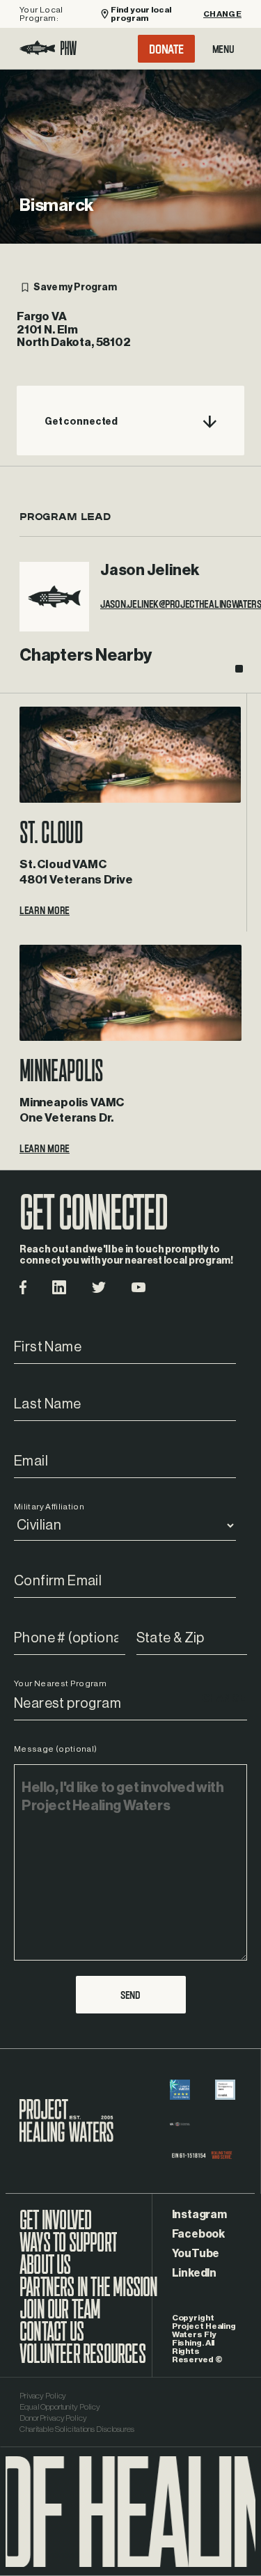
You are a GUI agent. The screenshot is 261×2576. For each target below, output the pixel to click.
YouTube (196, 2254)
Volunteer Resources (82, 2361)
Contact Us (52, 2339)
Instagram (199, 2215)
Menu (223, 49)
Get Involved (55, 2227)
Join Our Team (60, 2316)
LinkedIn (194, 2273)
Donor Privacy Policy (53, 2418)
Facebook (198, 2234)
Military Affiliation (49, 1507)
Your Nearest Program (60, 1683)
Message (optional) (55, 1749)
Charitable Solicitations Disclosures (77, 2429)
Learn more (45, 910)
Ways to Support (68, 2249)
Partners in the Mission (89, 2294)
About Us (45, 2272)
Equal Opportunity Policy (60, 2407)
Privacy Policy (43, 2396)
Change (222, 14)
